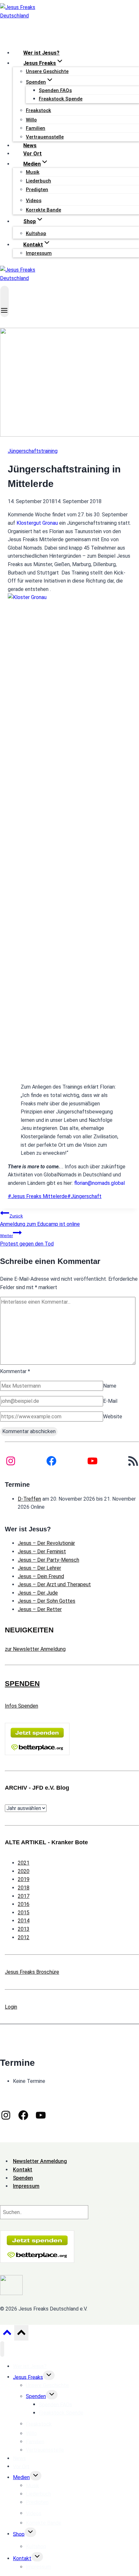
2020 (24, 1871)
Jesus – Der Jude (38, 1593)
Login (11, 2007)
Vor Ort (32, 154)
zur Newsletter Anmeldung (35, 1649)
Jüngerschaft (84, 1196)
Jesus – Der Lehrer (39, 1568)
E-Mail (110, 1401)
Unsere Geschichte (47, 71)
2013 (24, 1929)
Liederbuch (38, 181)
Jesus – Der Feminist (42, 1552)
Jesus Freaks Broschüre (32, 1972)
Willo (31, 120)
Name (110, 1386)
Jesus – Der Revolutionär (46, 1543)
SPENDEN (22, 1684)
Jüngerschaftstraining (33, 451)
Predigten (37, 190)
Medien (21, 2477)
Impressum (39, 253)
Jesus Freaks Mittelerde (37, 1196)
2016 (24, 1904)
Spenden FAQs (55, 90)
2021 (24, 1863)
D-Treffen (29, 1499)
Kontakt (22, 2558)
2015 (24, 1913)
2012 (24, 1937)
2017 (24, 1896)
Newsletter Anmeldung (40, 2161)
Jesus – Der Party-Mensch (48, 1560)
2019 (24, 1879)
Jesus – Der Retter (40, 1609)
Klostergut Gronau (37, 523)
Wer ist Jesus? (41, 53)
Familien (36, 128)
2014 (24, 1921)
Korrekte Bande (43, 210)
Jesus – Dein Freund (41, 1576)
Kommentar (15, 1371)
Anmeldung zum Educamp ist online (40, 1220)
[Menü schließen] (2, 2349)
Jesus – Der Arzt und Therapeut (54, 1584)
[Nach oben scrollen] (7, 2334)
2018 (24, 1888)
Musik (33, 172)
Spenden (36, 2396)
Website (113, 1417)
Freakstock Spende (61, 99)
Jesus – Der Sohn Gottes (47, 1601)
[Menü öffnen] (5, 301)
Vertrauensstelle (45, 137)
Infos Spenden (21, 1706)
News (30, 145)
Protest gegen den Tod (27, 1240)
